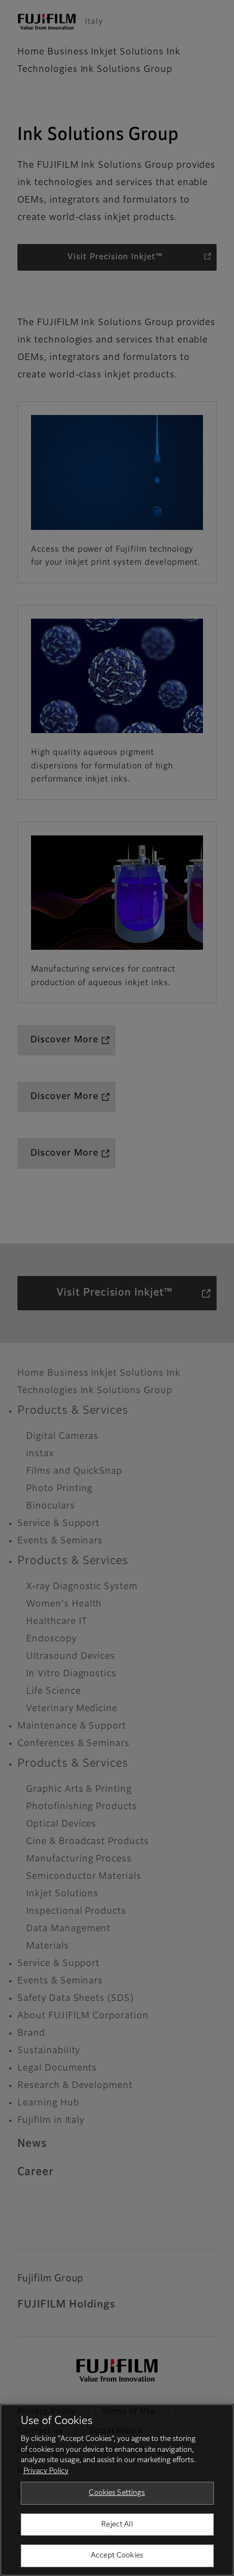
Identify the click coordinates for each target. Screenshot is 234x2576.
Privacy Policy (46, 2471)
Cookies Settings (117, 2493)
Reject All (117, 2525)
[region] (117, 2490)
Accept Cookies (117, 2556)
